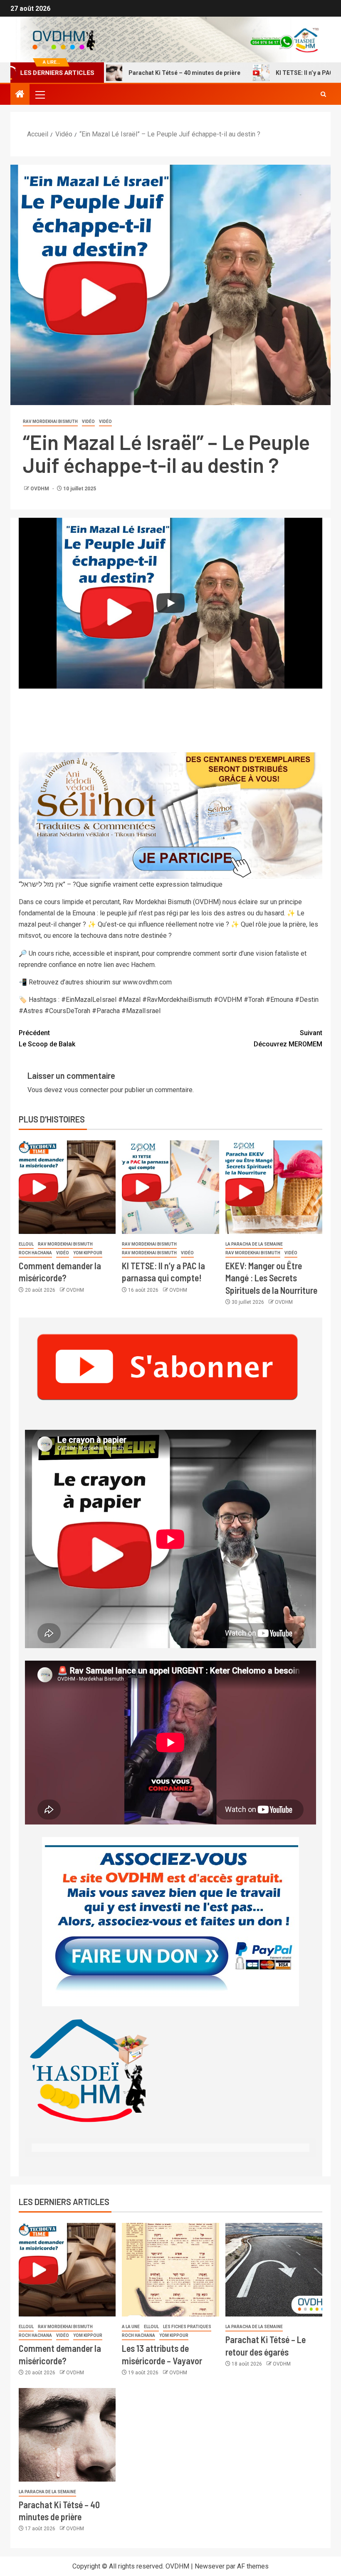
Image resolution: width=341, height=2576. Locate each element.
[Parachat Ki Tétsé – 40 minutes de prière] (67, 2435)
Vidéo (88, 422)
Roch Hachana (35, 1253)
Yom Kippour (88, 1253)
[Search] (323, 94)
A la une (131, 2327)
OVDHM (40, 489)
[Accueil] (20, 95)
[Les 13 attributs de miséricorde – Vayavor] (170, 2270)
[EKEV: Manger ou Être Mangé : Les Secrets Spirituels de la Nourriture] (274, 1187)
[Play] (170, 603)
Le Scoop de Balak (47, 1038)
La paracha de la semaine (254, 1244)
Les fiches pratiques (187, 2327)
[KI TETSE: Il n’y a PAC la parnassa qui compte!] (170, 1187)
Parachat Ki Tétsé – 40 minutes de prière (136, 73)
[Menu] (40, 94)
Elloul (26, 1244)
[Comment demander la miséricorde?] (67, 1187)
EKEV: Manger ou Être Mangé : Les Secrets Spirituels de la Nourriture (271, 1278)
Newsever (210, 2566)
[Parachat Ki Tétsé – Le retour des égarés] (274, 2270)
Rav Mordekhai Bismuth (50, 422)
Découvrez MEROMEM (288, 1038)
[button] (40, 94)
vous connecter (86, 1090)
